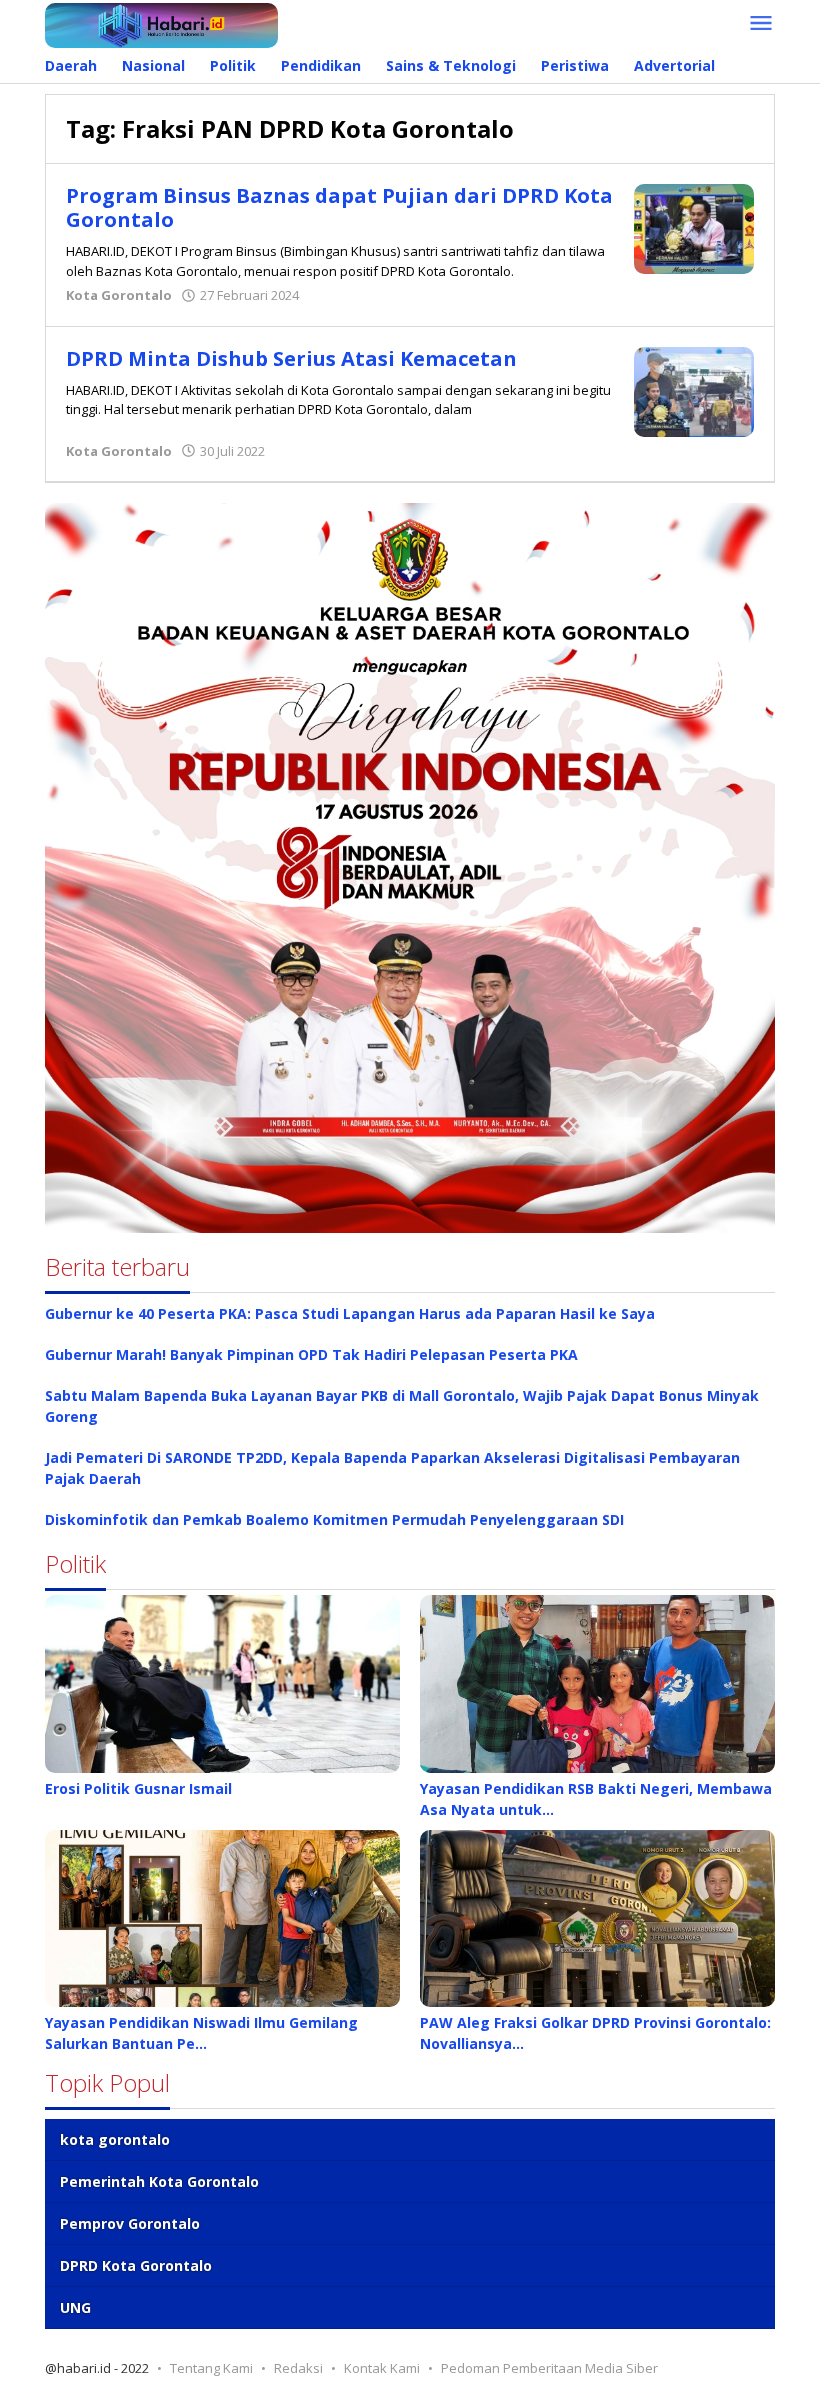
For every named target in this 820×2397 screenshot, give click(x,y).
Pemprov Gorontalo (130, 2223)
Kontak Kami (382, 2368)
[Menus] (761, 24)
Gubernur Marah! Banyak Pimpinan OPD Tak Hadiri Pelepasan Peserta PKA (311, 1354)
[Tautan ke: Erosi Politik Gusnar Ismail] (222, 1684)
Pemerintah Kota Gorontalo (159, 2181)
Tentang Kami (211, 2368)
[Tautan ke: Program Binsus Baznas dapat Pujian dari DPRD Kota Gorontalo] (694, 227)
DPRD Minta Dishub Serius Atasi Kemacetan (291, 358)
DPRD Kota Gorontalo (136, 2265)
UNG (75, 2307)
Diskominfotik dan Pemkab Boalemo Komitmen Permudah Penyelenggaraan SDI (334, 1519)
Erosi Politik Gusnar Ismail (138, 1788)
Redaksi (298, 2368)
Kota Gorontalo (119, 295)
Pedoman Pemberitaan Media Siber (549, 2368)
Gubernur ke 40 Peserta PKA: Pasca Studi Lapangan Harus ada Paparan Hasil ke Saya (350, 1313)
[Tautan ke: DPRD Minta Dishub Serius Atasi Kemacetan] (694, 389)
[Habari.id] (161, 23)
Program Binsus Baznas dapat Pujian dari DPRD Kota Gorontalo (339, 207)
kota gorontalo (115, 2139)
